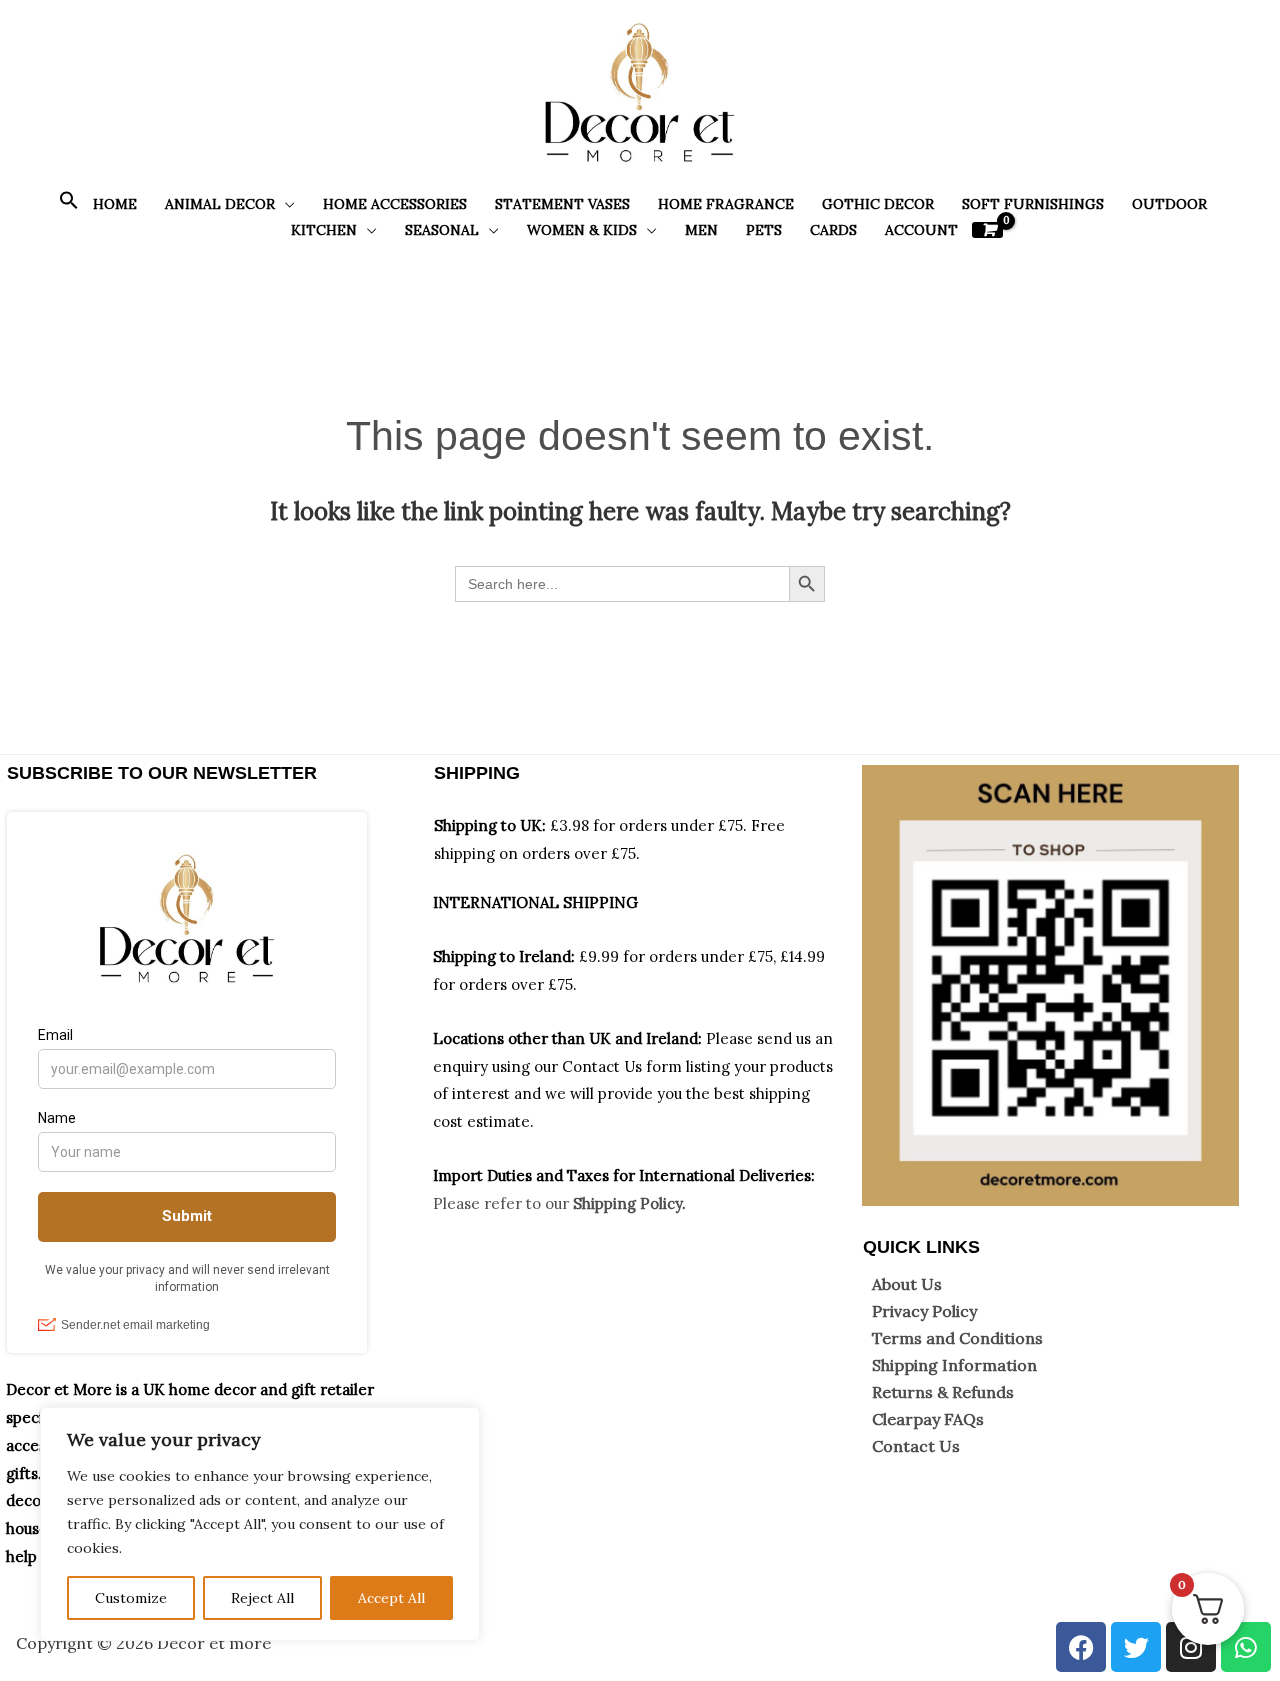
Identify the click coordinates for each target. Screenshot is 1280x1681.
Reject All (262, 1598)
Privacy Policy (924, 1311)
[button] (69, 205)
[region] (260, 1524)
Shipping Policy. (629, 1203)
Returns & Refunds (943, 1392)
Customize (131, 1598)
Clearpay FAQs (928, 1419)
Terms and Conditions (957, 1338)
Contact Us (916, 1446)
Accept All (391, 1598)
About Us (907, 1284)
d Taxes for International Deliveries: (684, 1175)
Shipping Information (954, 1365)
